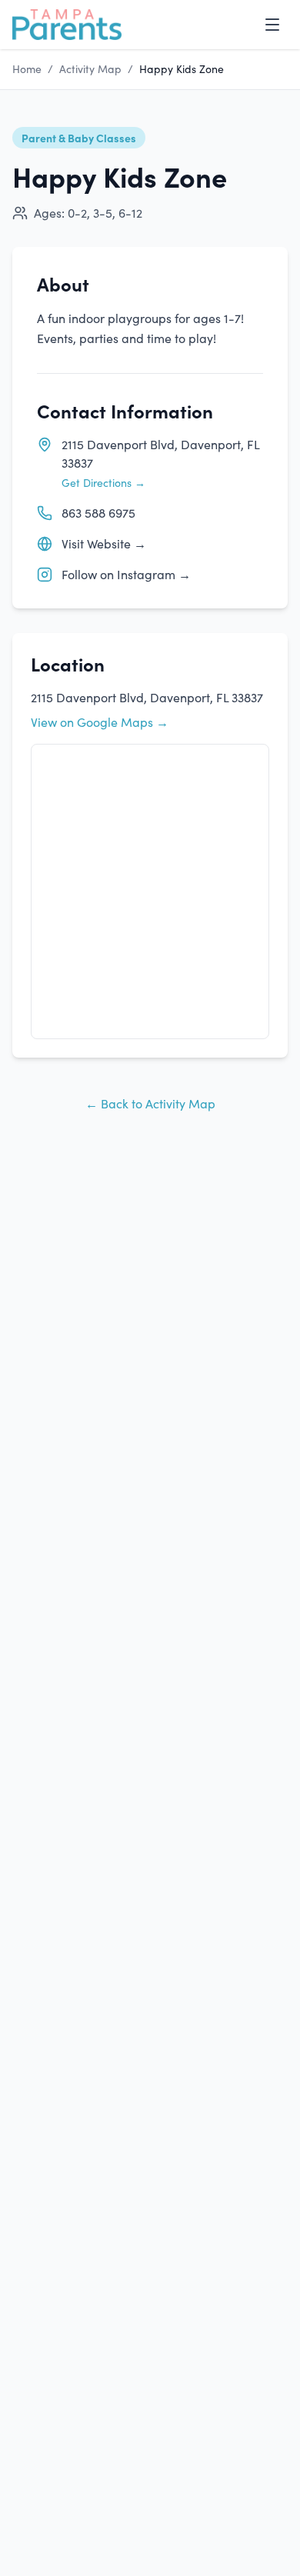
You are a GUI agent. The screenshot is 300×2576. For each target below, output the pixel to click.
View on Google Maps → (100, 722)
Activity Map (90, 69)
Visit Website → (104, 543)
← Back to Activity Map (150, 1103)
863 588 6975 (98, 513)
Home (27, 69)
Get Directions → (103, 483)
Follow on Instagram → (126, 574)
